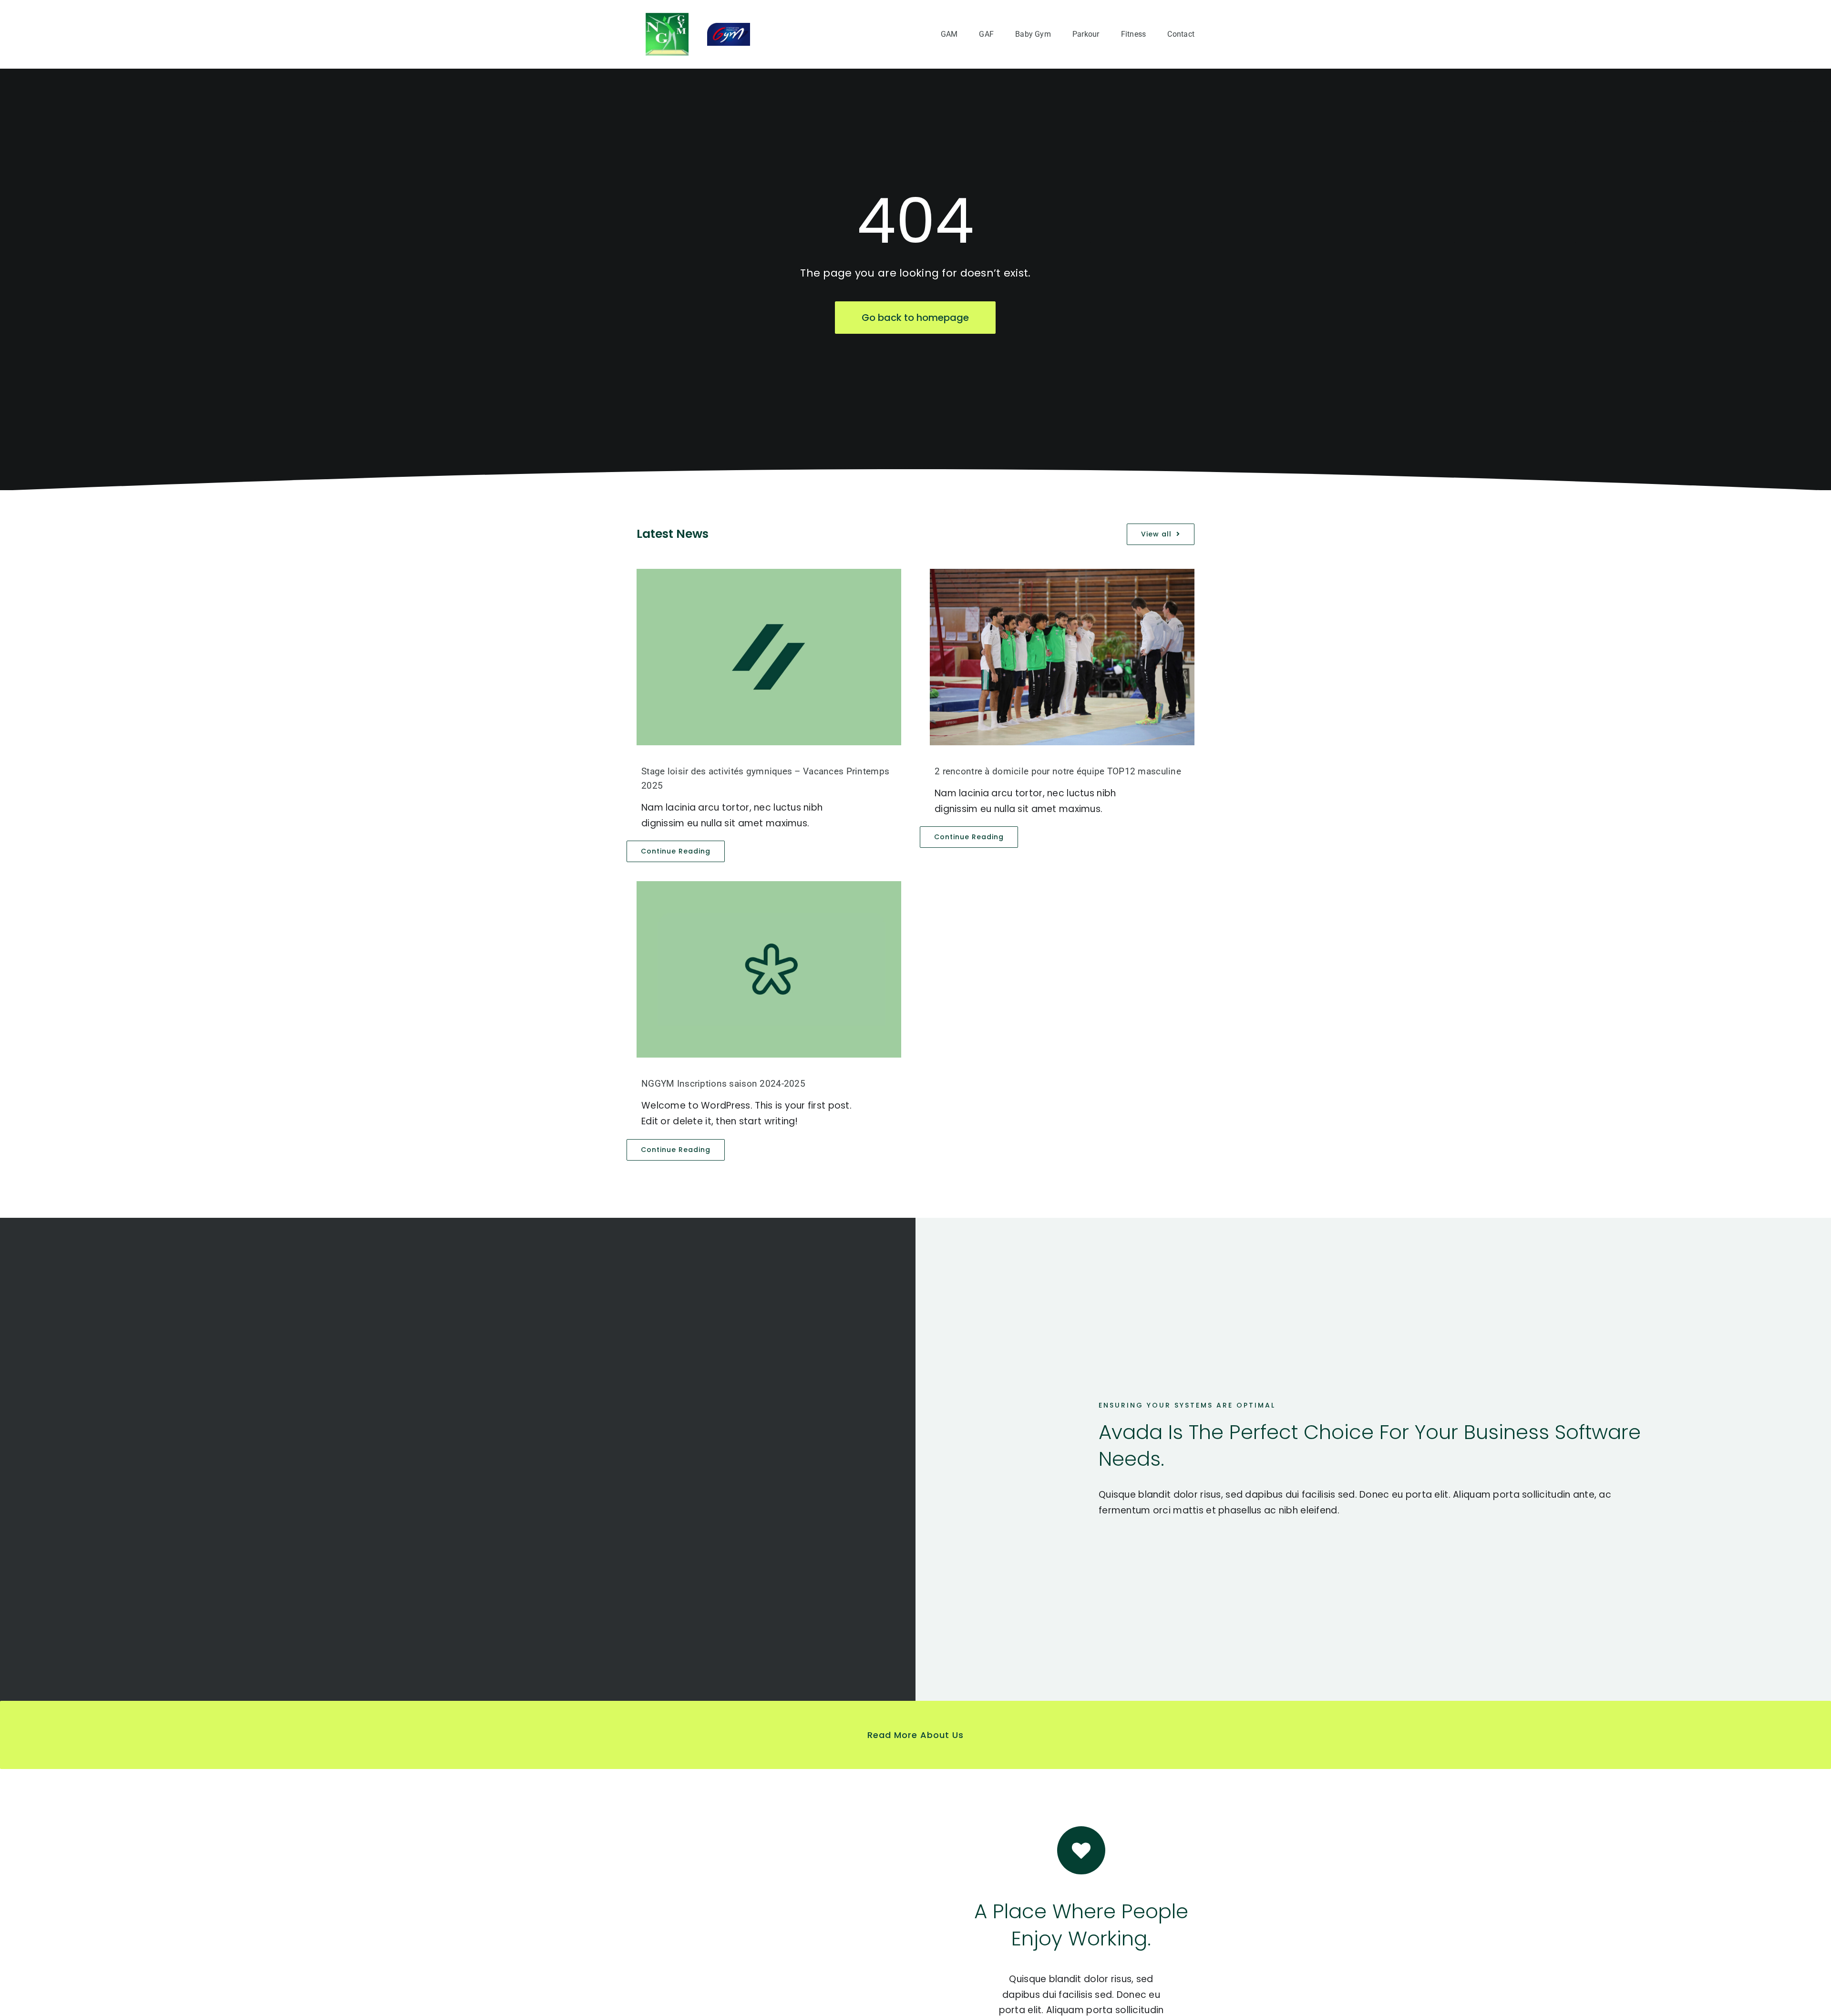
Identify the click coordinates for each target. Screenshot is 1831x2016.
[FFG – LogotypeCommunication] (729, 27)
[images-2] (667, 17)
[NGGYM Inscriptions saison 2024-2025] (769, 969)
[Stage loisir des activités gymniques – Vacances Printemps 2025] (769, 657)
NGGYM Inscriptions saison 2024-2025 (723, 1084)
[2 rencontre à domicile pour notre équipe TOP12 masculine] (1062, 657)
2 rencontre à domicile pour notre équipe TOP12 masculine (1058, 771)
